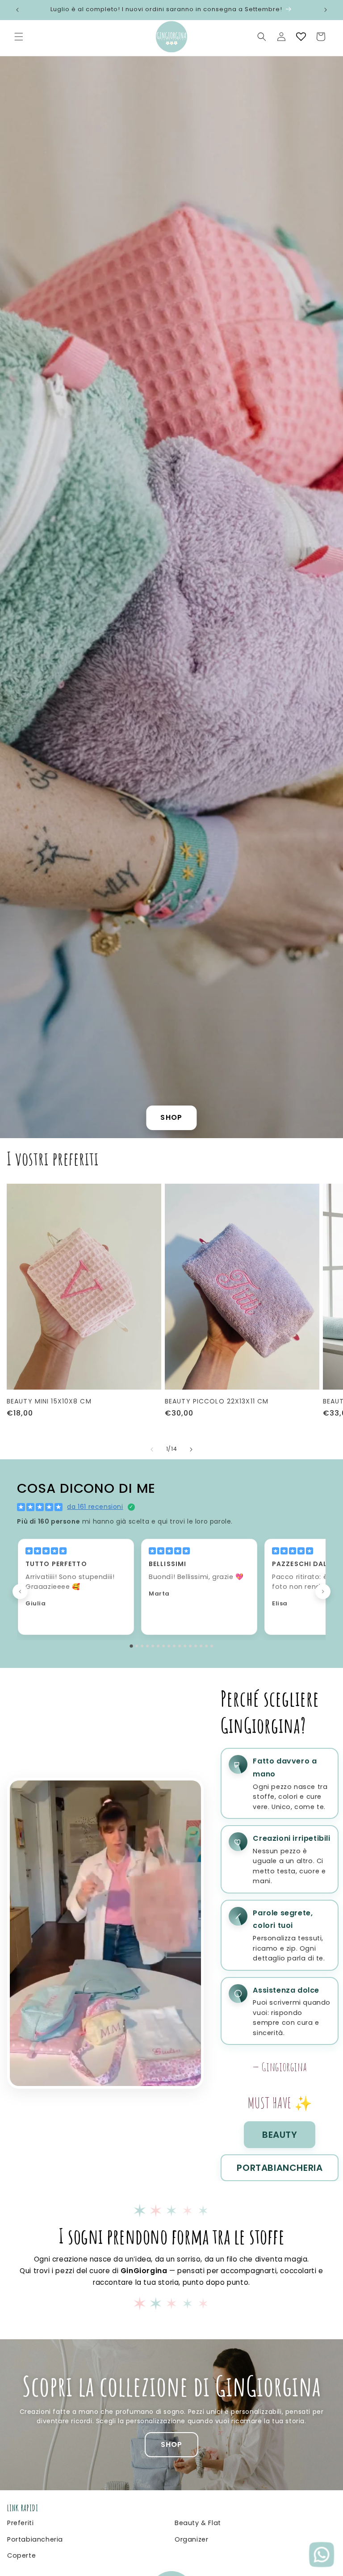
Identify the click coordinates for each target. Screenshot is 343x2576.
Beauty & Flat (198, 2523)
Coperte (21, 2555)
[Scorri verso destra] (191, 1449)
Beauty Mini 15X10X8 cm (49, 1401)
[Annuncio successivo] (326, 10)
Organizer (191, 2539)
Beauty (280, 2135)
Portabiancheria (280, 2168)
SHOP (171, 1117)
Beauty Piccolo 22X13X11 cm (217, 1401)
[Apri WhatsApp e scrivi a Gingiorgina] (322, 2555)
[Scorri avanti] (323, 1592)
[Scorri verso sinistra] (152, 1449)
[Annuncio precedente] (17, 10)
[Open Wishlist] (301, 37)
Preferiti (20, 2523)
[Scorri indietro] (20, 1592)
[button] (19, 37)
